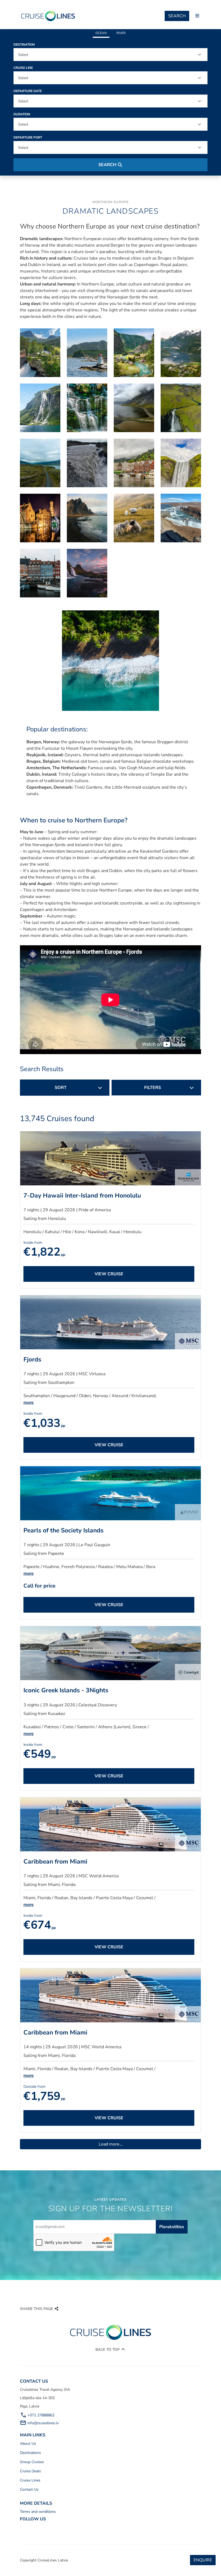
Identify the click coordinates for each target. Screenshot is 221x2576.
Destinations (30, 2453)
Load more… (110, 2144)
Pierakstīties (172, 2227)
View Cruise (109, 1274)
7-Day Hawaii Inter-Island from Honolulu (82, 1195)
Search (177, 16)
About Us (28, 2444)
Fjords (32, 1359)
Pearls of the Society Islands (63, 1530)
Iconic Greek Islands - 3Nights (66, 1690)
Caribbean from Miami (55, 1862)
